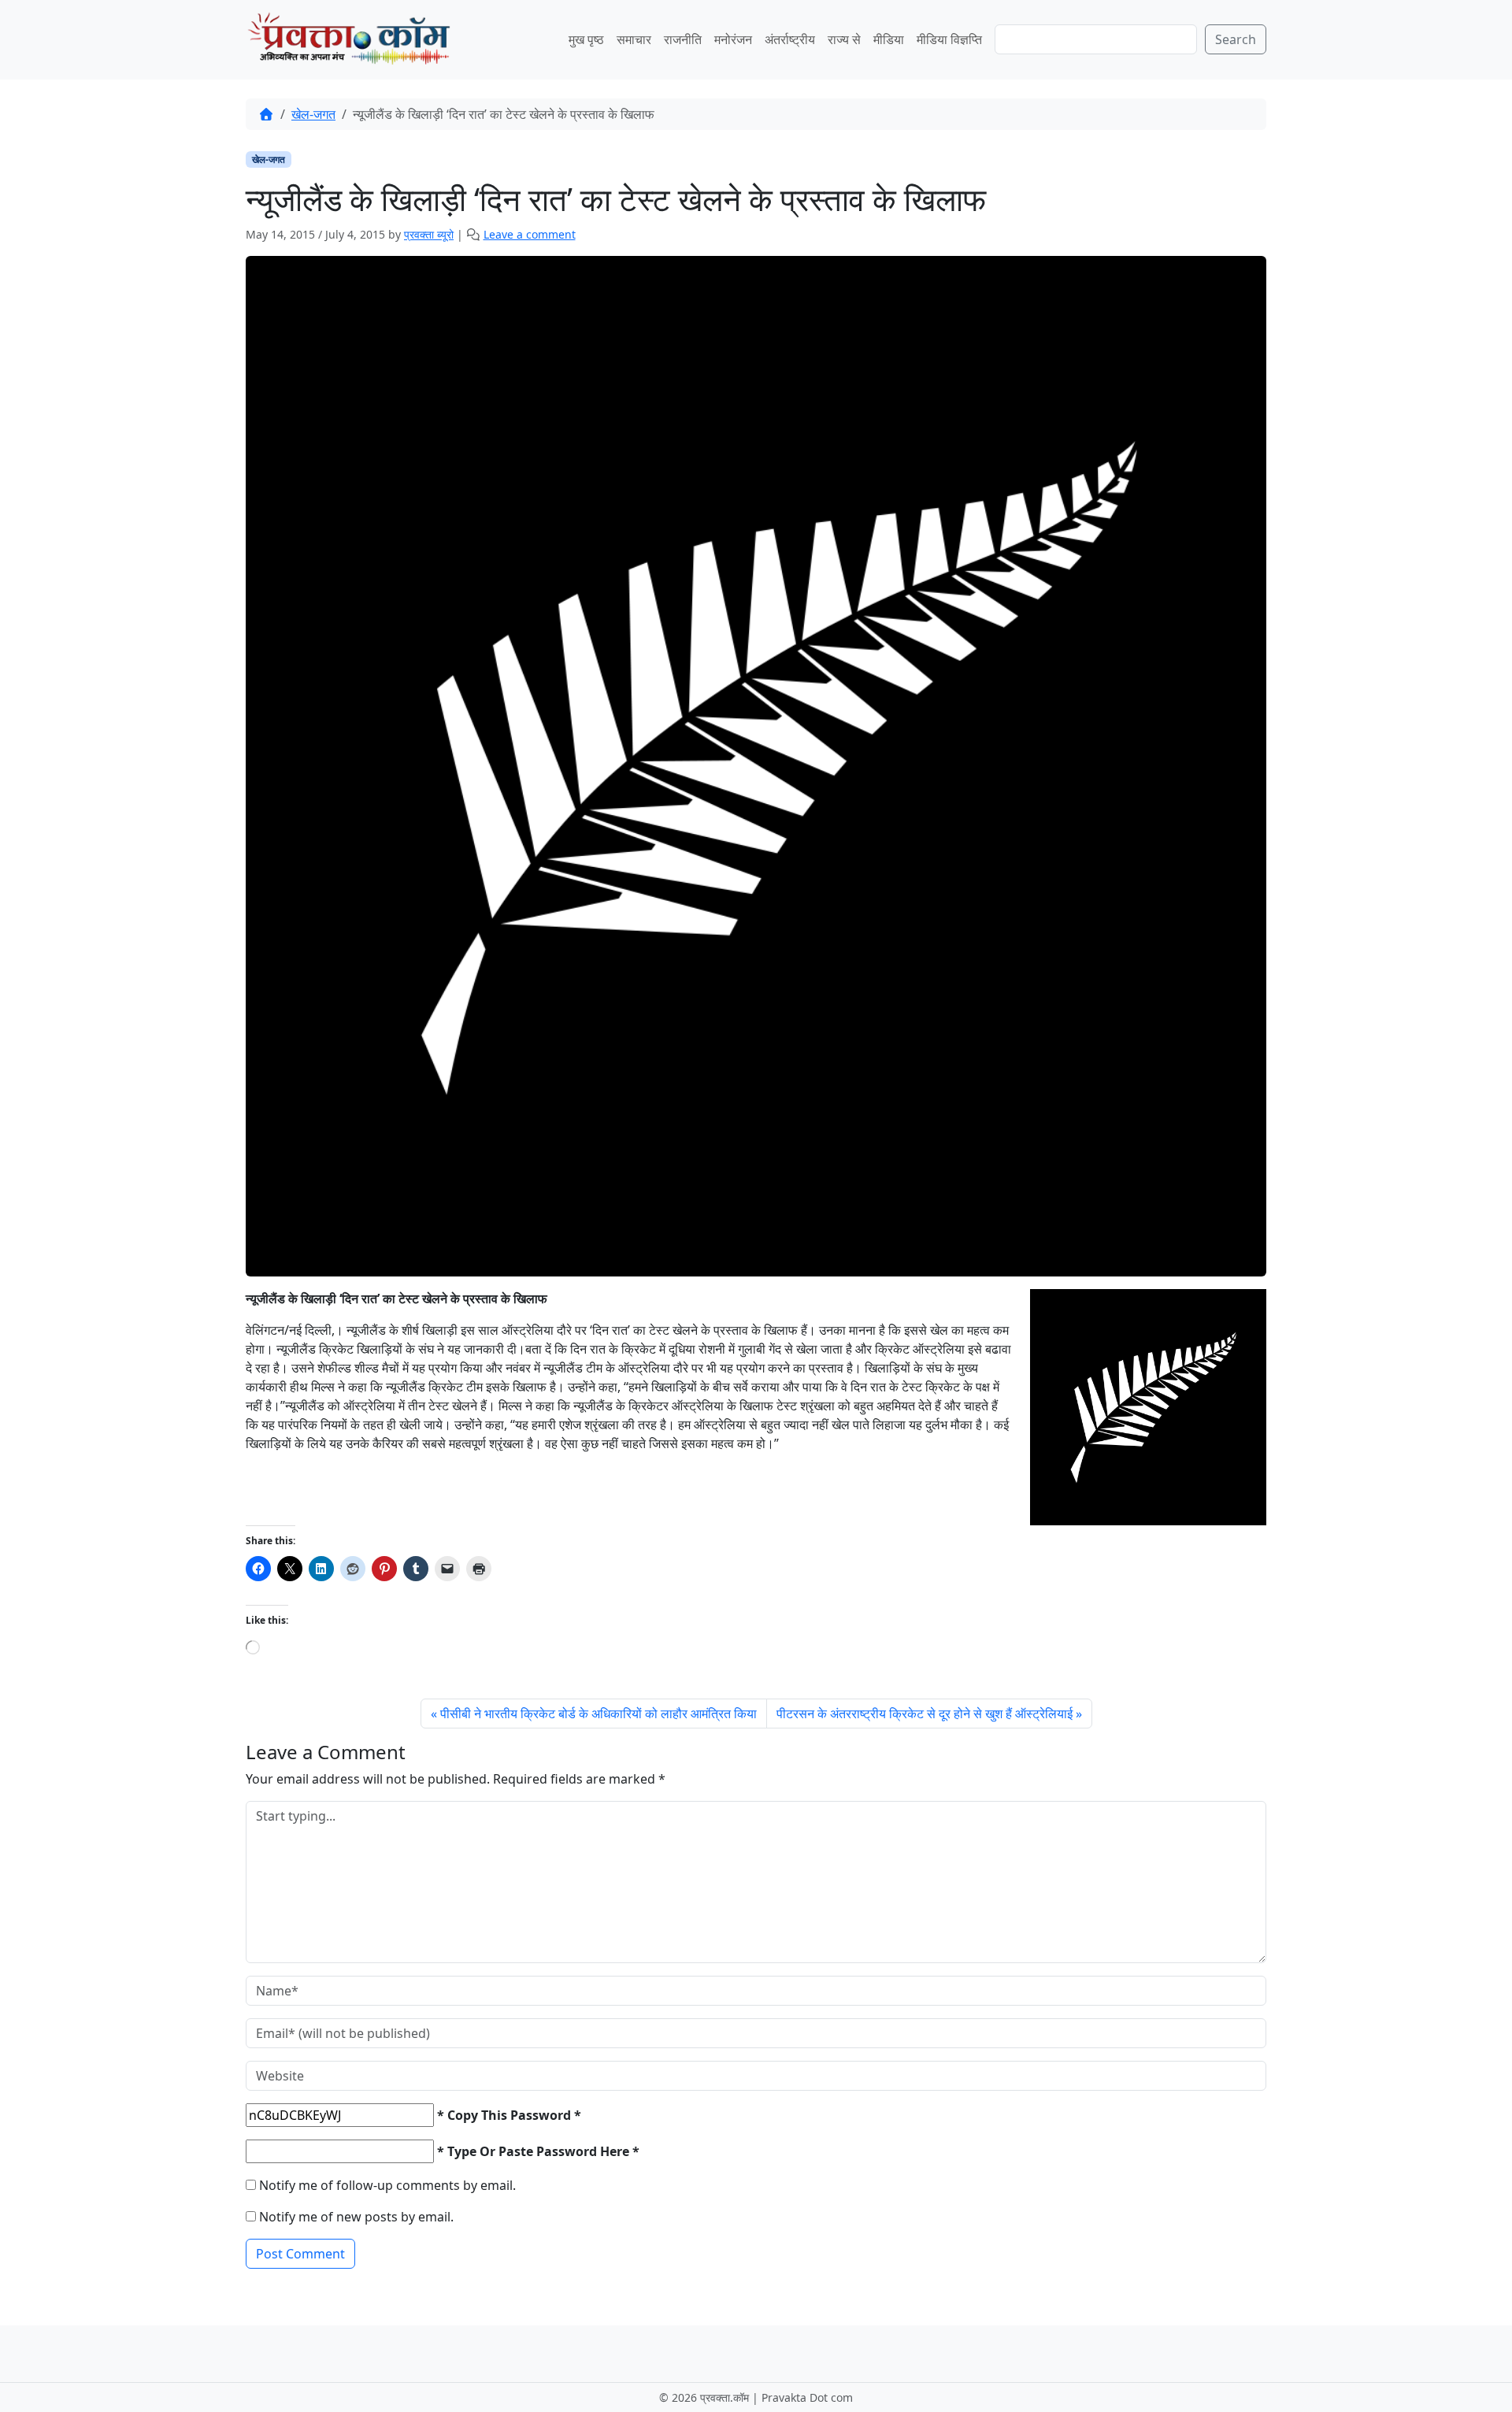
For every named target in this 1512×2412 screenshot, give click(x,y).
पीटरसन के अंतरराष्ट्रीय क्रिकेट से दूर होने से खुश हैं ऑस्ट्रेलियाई (925, 1714)
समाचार (634, 39)
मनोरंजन (733, 39)
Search (1236, 39)
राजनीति (683, 39)
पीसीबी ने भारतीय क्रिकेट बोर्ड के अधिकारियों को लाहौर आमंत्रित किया (598, 1714)
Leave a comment (530, 234)
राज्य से (844, 39)
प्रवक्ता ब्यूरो (429, 234)
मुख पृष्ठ (586, 39)
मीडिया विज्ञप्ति (949, 39)
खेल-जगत (313, 114)
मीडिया (889, 39)
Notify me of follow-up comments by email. (387, 2185)
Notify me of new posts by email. (356, 2217)
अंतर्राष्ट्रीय (790, 39)
